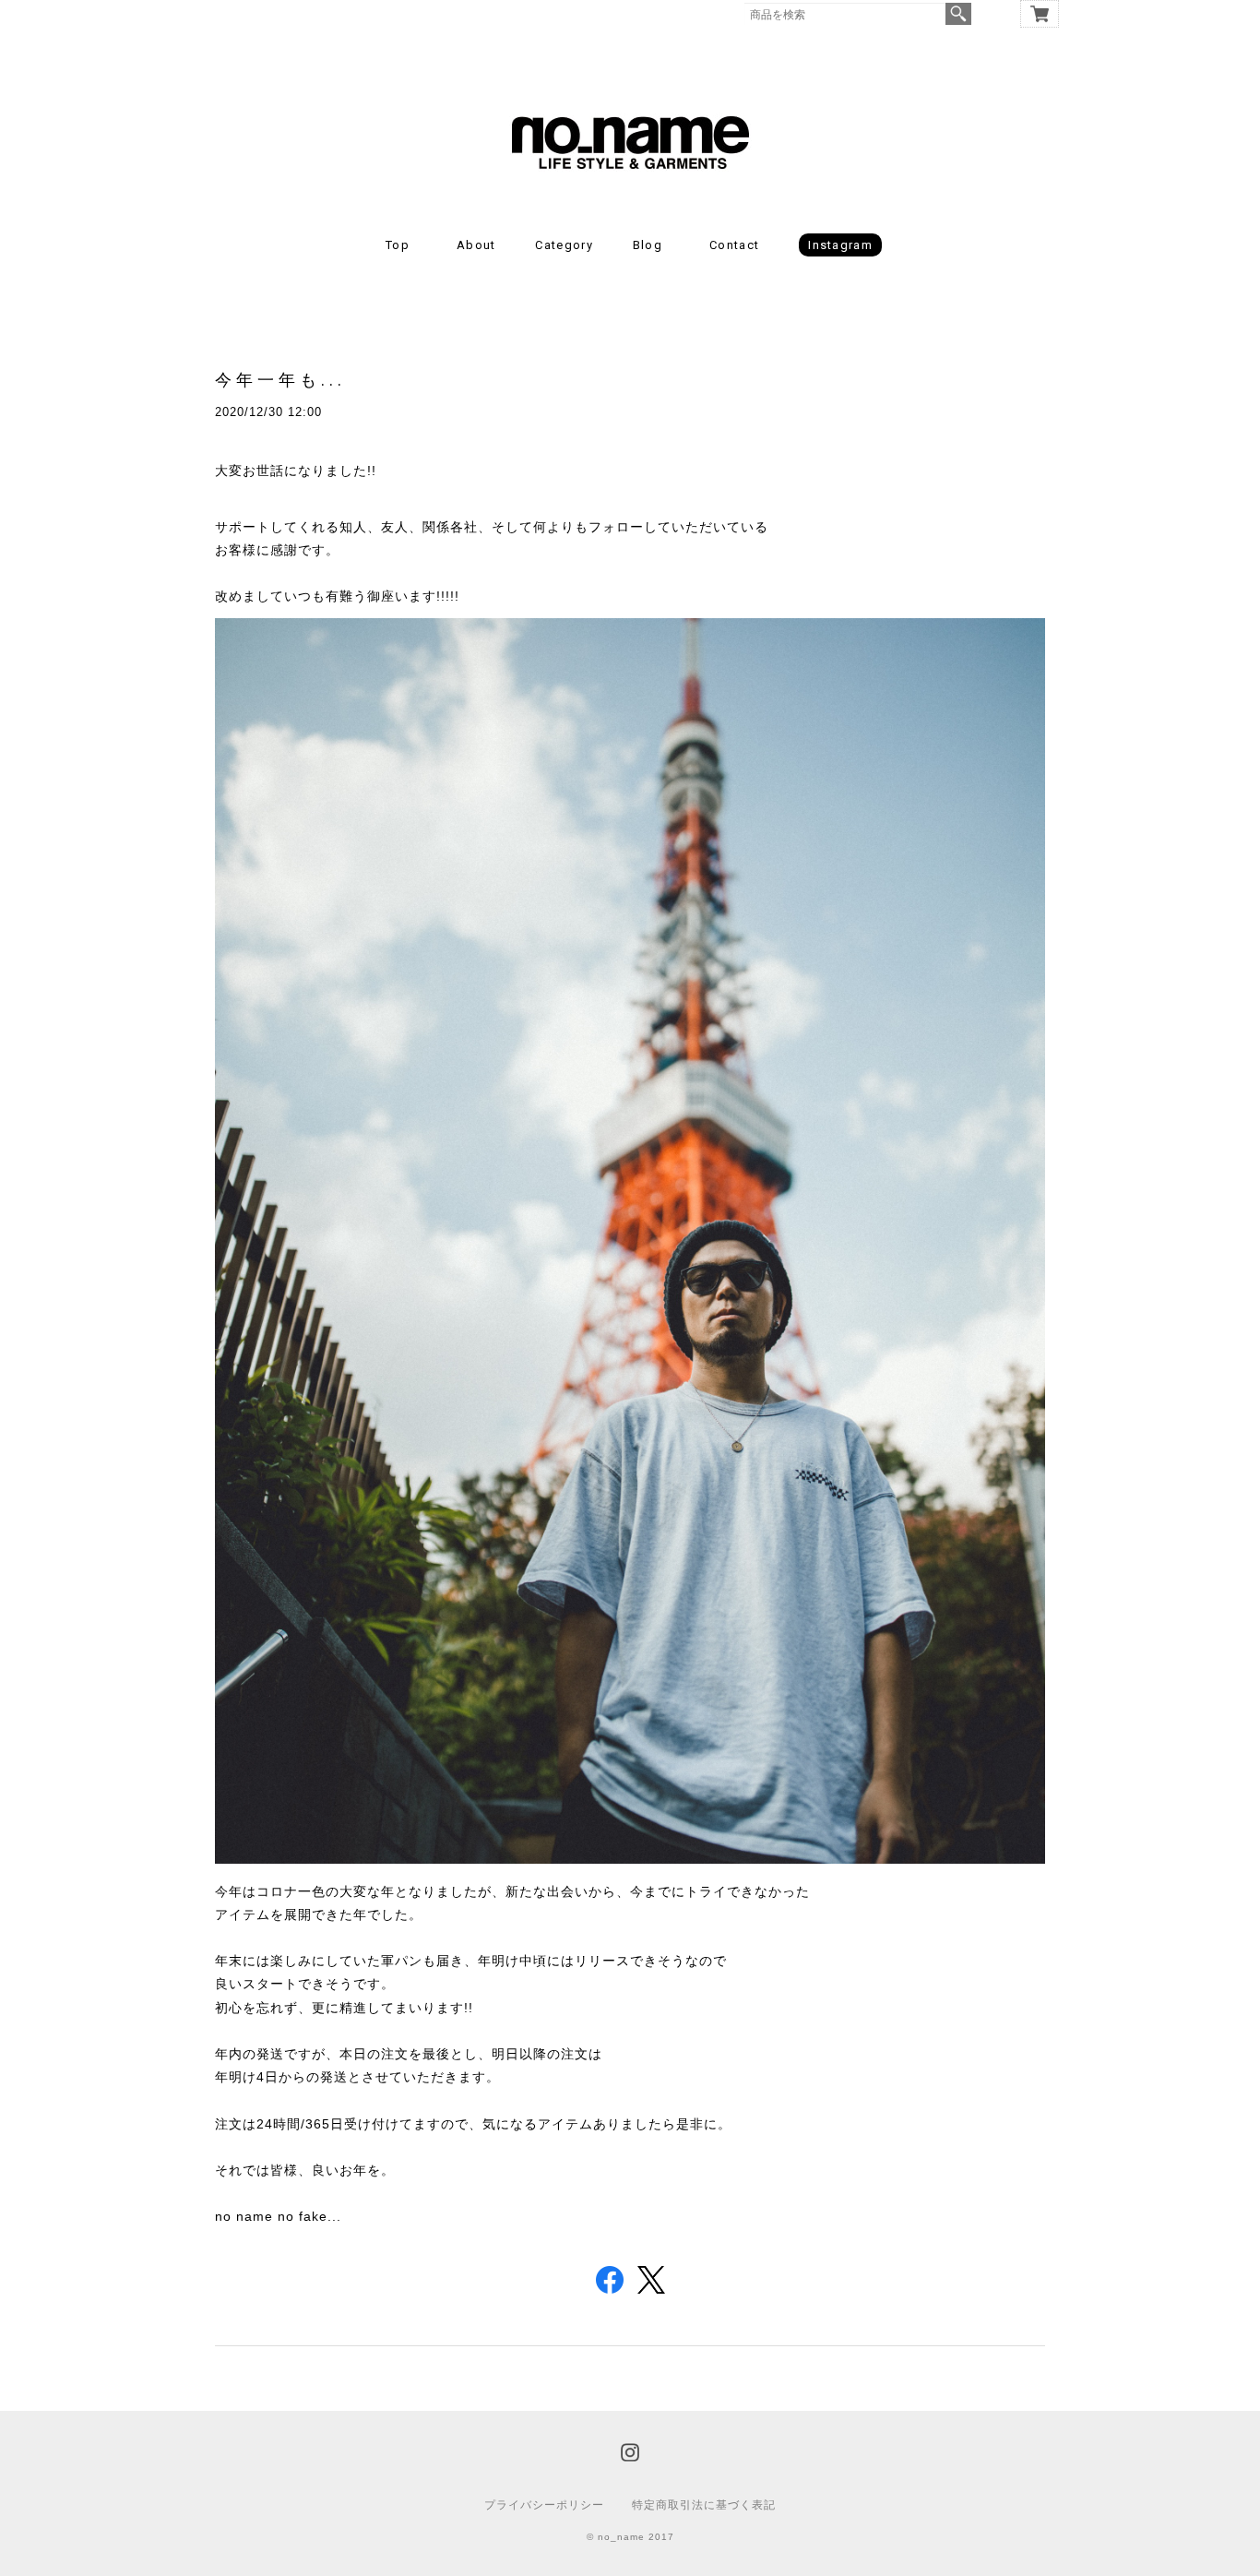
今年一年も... (280, 380)
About (476, 245)
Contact (734, 245)
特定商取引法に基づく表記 (704, 2505)
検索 (958, 14)
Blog (648, 245)
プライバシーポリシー (544, 2505)
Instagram (840, 245)
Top (398, 245)
